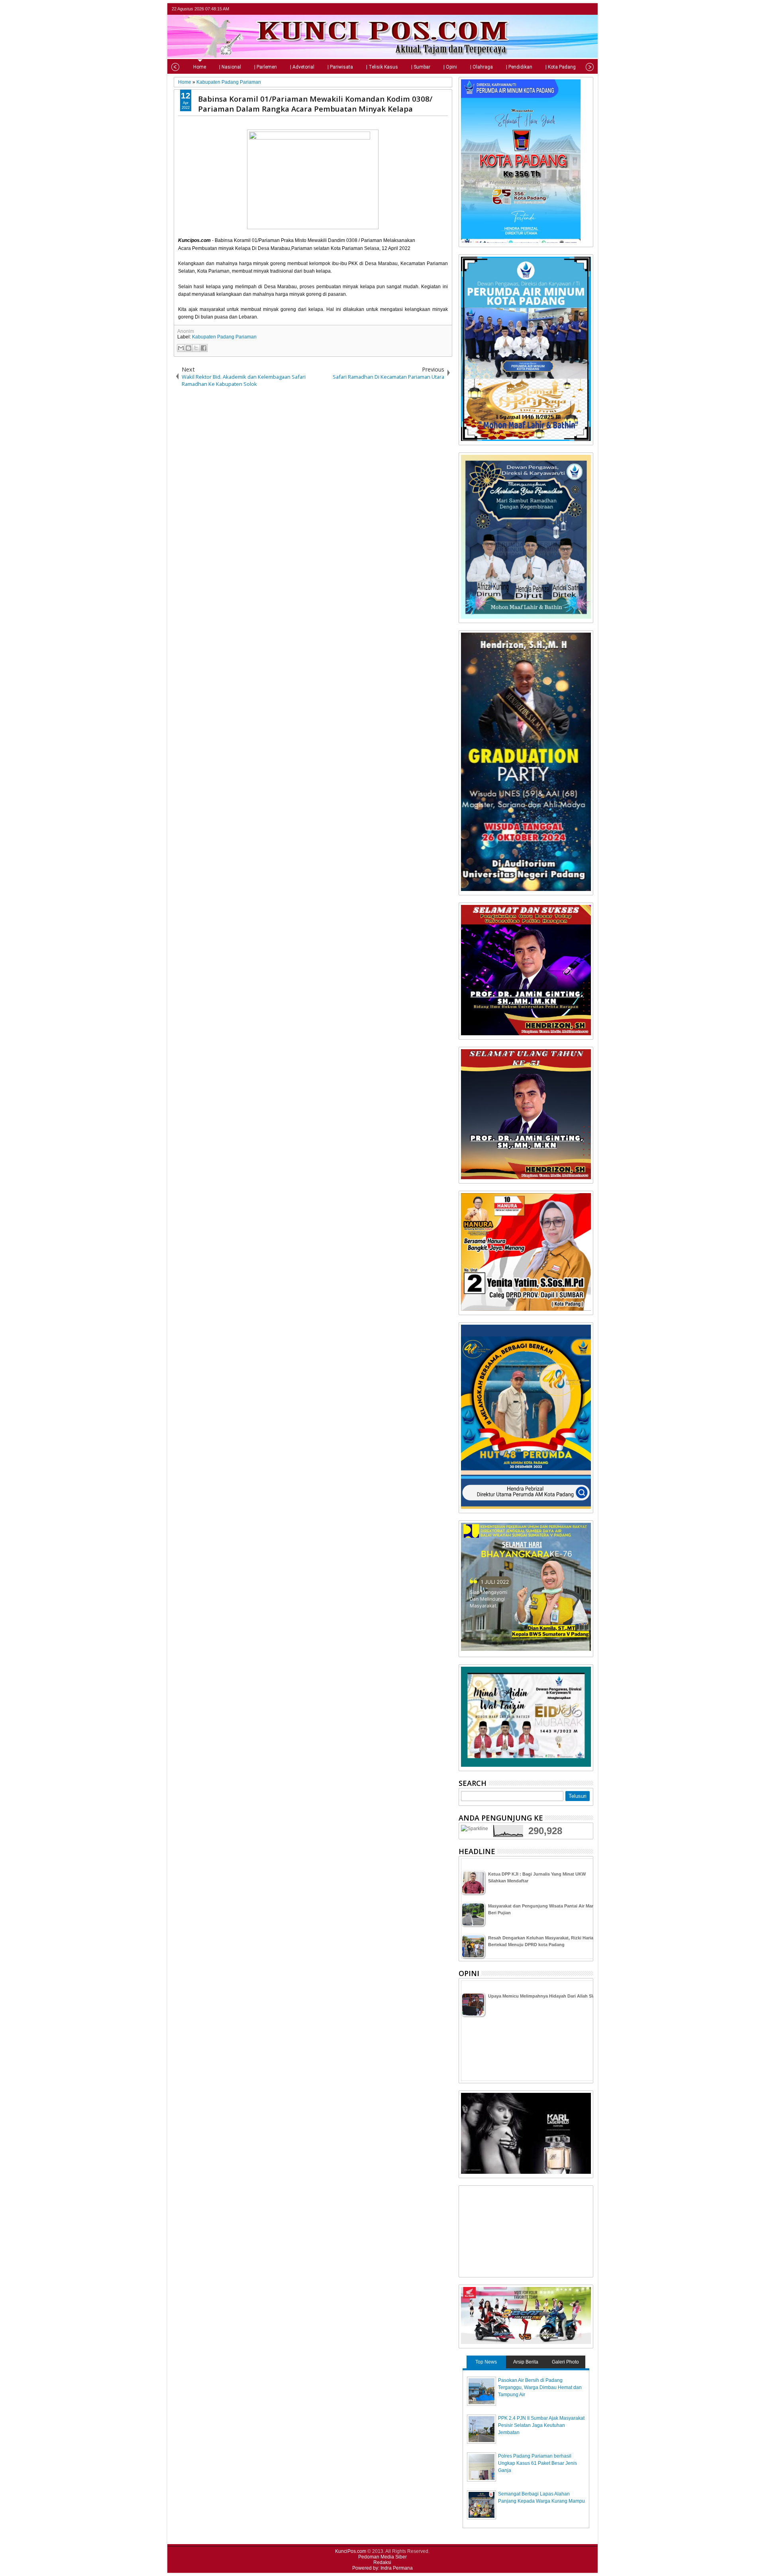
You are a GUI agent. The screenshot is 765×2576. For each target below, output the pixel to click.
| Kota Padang (561, 67)
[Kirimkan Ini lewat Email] (181, 348)
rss (588, 9)
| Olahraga (482, 67)
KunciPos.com (351, 2551)
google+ (578, 9)
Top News (486, 2362)
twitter (557, 9)
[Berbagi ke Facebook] (204, 348)
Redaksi (382, 2562)
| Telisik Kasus (382, 67)
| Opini (450, 67)
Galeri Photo (565, 2362)
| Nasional (230, 67)
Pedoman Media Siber (382, 2557)
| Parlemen (266, 67)
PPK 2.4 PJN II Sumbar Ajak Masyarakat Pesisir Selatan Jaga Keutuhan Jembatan (541, 2425)
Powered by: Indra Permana (382, 2568)
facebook (567, 9)
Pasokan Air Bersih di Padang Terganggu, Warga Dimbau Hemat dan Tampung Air (540, 2387)
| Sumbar (421, 67)
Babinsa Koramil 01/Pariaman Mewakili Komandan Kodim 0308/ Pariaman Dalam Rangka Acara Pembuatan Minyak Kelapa (315, 104)
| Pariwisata (340, 67)
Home (200, 67)
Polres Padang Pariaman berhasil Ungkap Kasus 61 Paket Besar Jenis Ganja (537, 2463)
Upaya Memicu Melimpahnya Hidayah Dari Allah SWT (543, 1996)
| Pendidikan (519, 67)
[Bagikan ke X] (196, 348)
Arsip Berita (526, 2362)
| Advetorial (302, 67)
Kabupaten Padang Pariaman (224, 337)
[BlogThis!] (188, 348)
